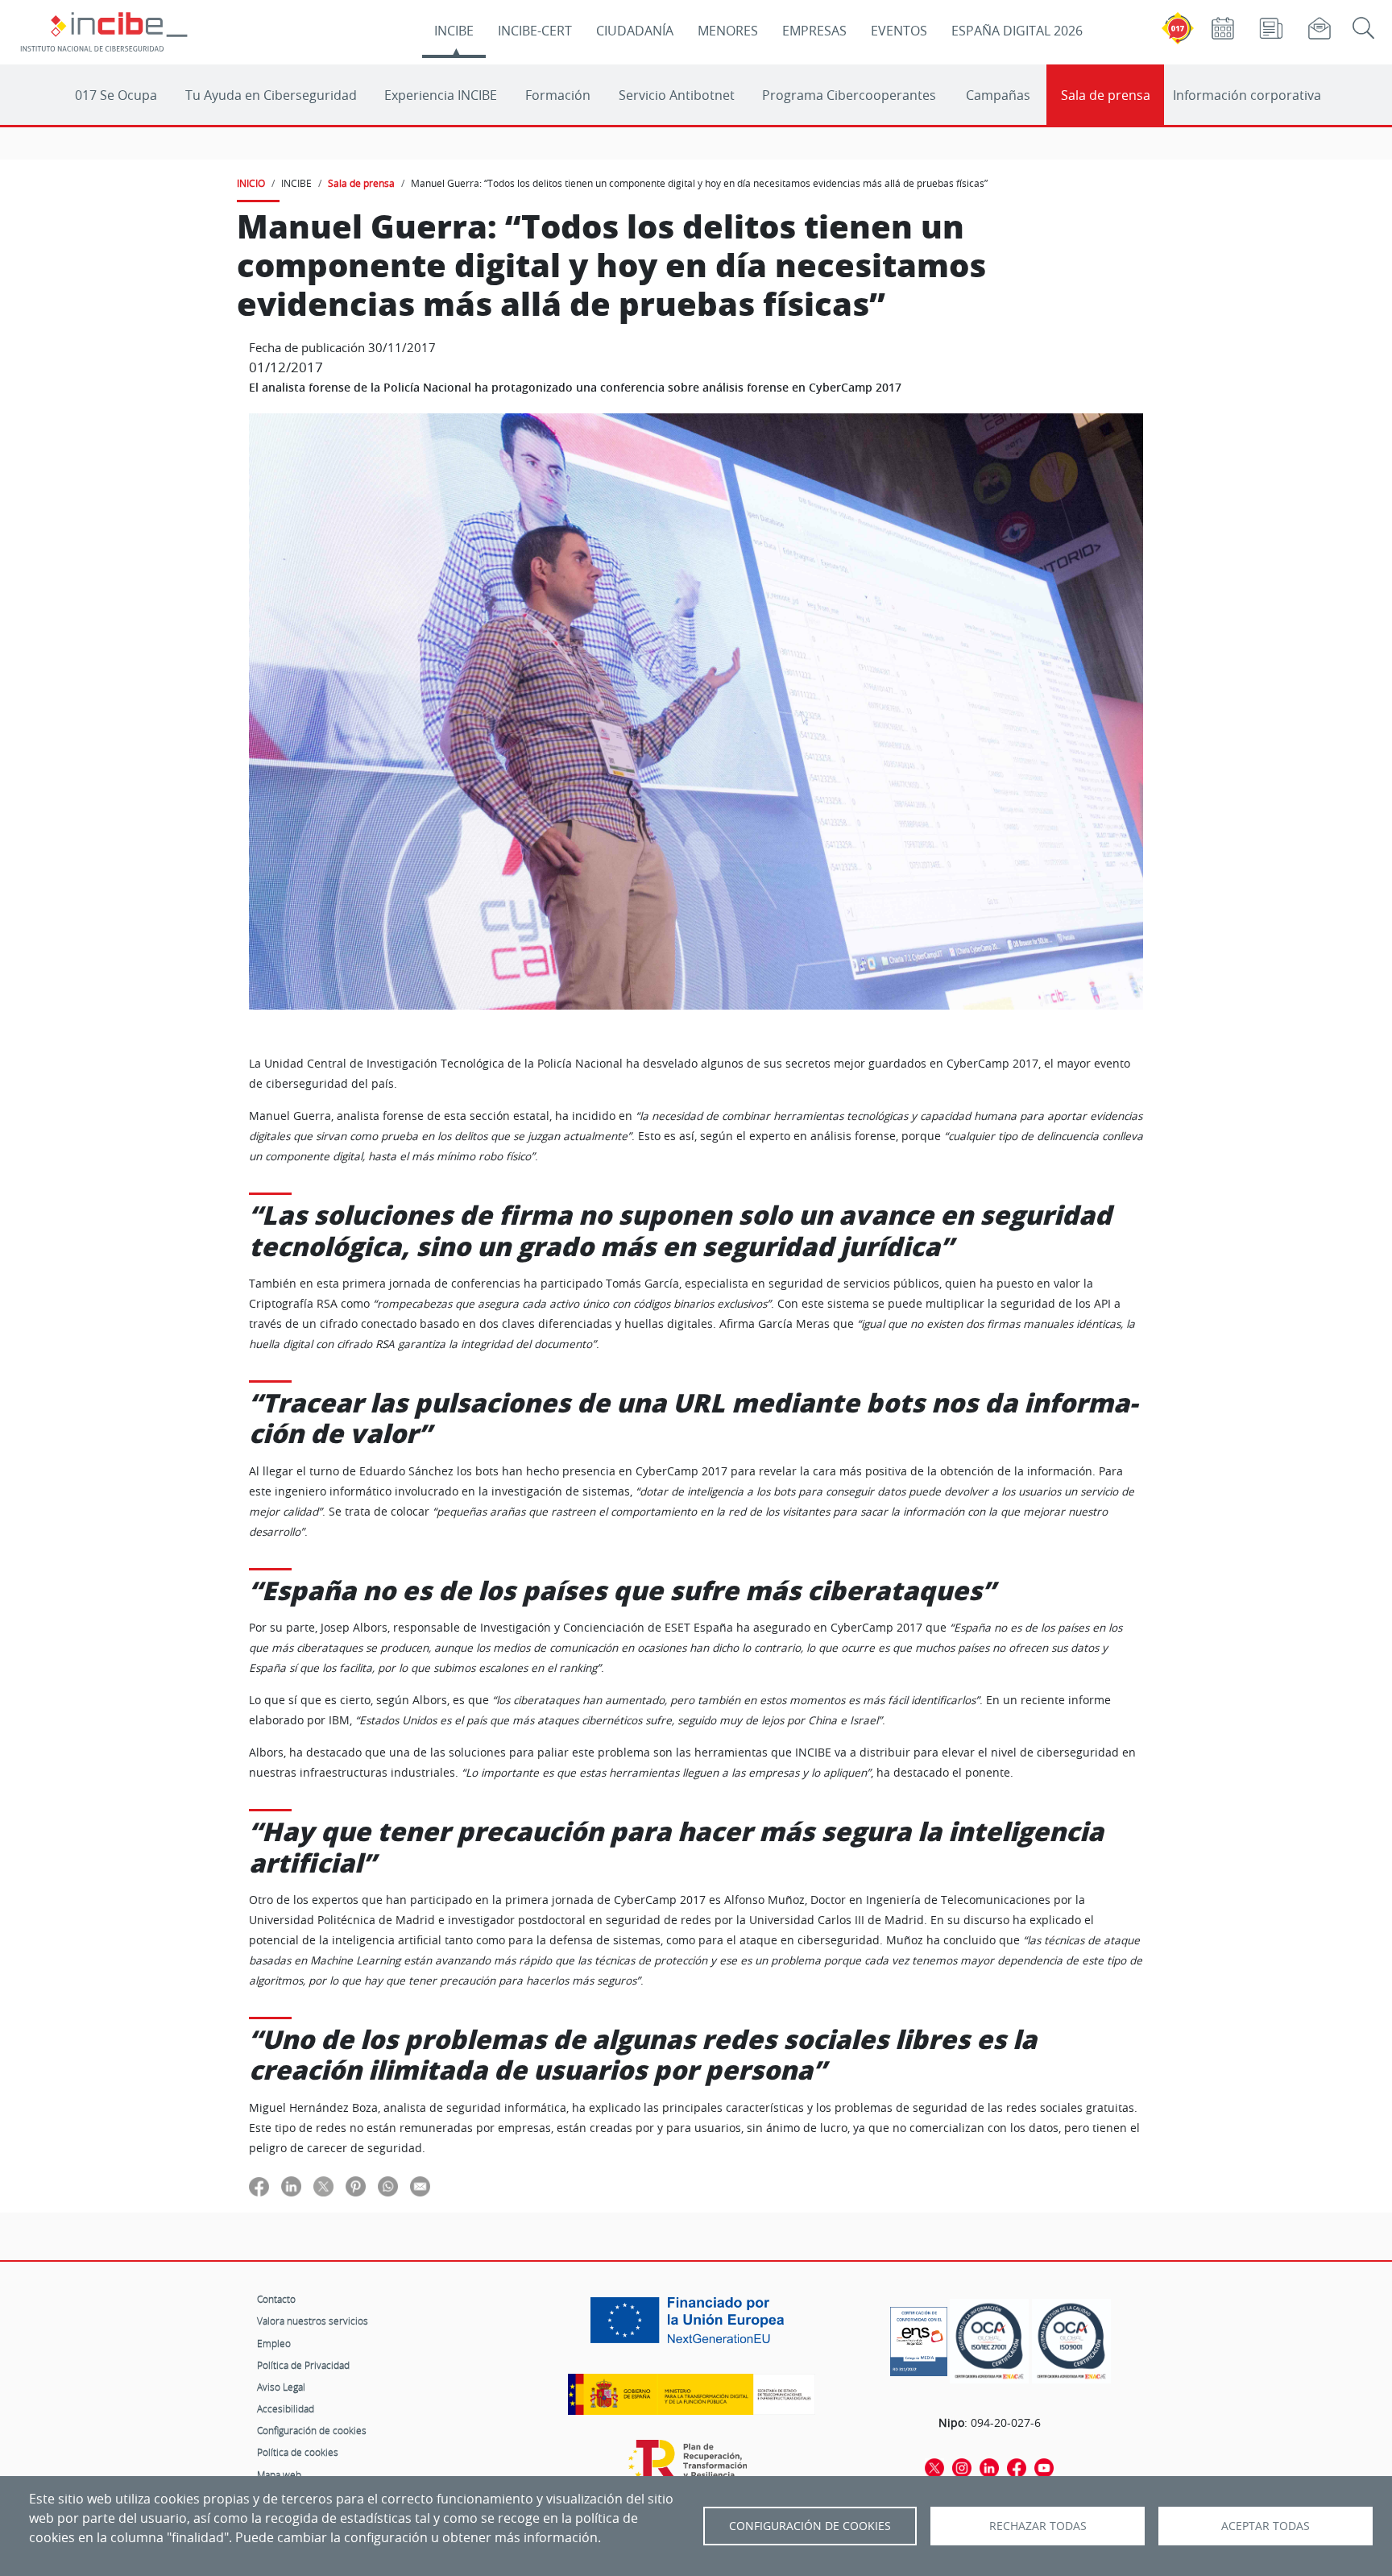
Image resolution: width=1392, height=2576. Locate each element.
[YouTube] (1044, 2467)
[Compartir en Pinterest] (356, 2186)
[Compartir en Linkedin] (291, 2186)
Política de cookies (298, 2452)
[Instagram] (962, 2467)
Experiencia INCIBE (441, 95)
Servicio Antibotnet (677, 95)
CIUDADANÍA (635, 31)
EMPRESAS (814, 31)
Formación (558, 95)
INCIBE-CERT (535, 31)
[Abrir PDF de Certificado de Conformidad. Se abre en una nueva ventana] (919, 2337)
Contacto (276, 2299)
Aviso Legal (281, 2387)
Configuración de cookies (312, 2430)
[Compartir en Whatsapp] (388, 2186)
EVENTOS (899, 31)
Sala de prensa (1106, 95)
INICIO (251, 183)
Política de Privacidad (303, 2365)
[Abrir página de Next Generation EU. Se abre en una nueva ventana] (691, 2326)
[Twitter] (934, 2467)
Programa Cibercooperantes (849, 95)
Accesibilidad (286, 2408)
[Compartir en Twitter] (323, 2186)
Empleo (274, 2343)
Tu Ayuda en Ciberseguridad (271, 95)
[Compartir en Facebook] (259, 2186)
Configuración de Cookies (810, 2526)
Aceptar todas (1266, 2526)
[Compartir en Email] (420, 2186)
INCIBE (454, 31)
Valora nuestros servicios (313, 2321)
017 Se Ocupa (116, 95)
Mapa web (279, 2474)
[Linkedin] (989, 2467)
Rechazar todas (1038, 2526)
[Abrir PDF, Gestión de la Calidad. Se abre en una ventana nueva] (1071, 2341)
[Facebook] (1017, 2467)
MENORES (728, 31)
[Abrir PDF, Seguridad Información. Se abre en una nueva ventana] (989, 2341)
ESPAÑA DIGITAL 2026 (1017, 31)
